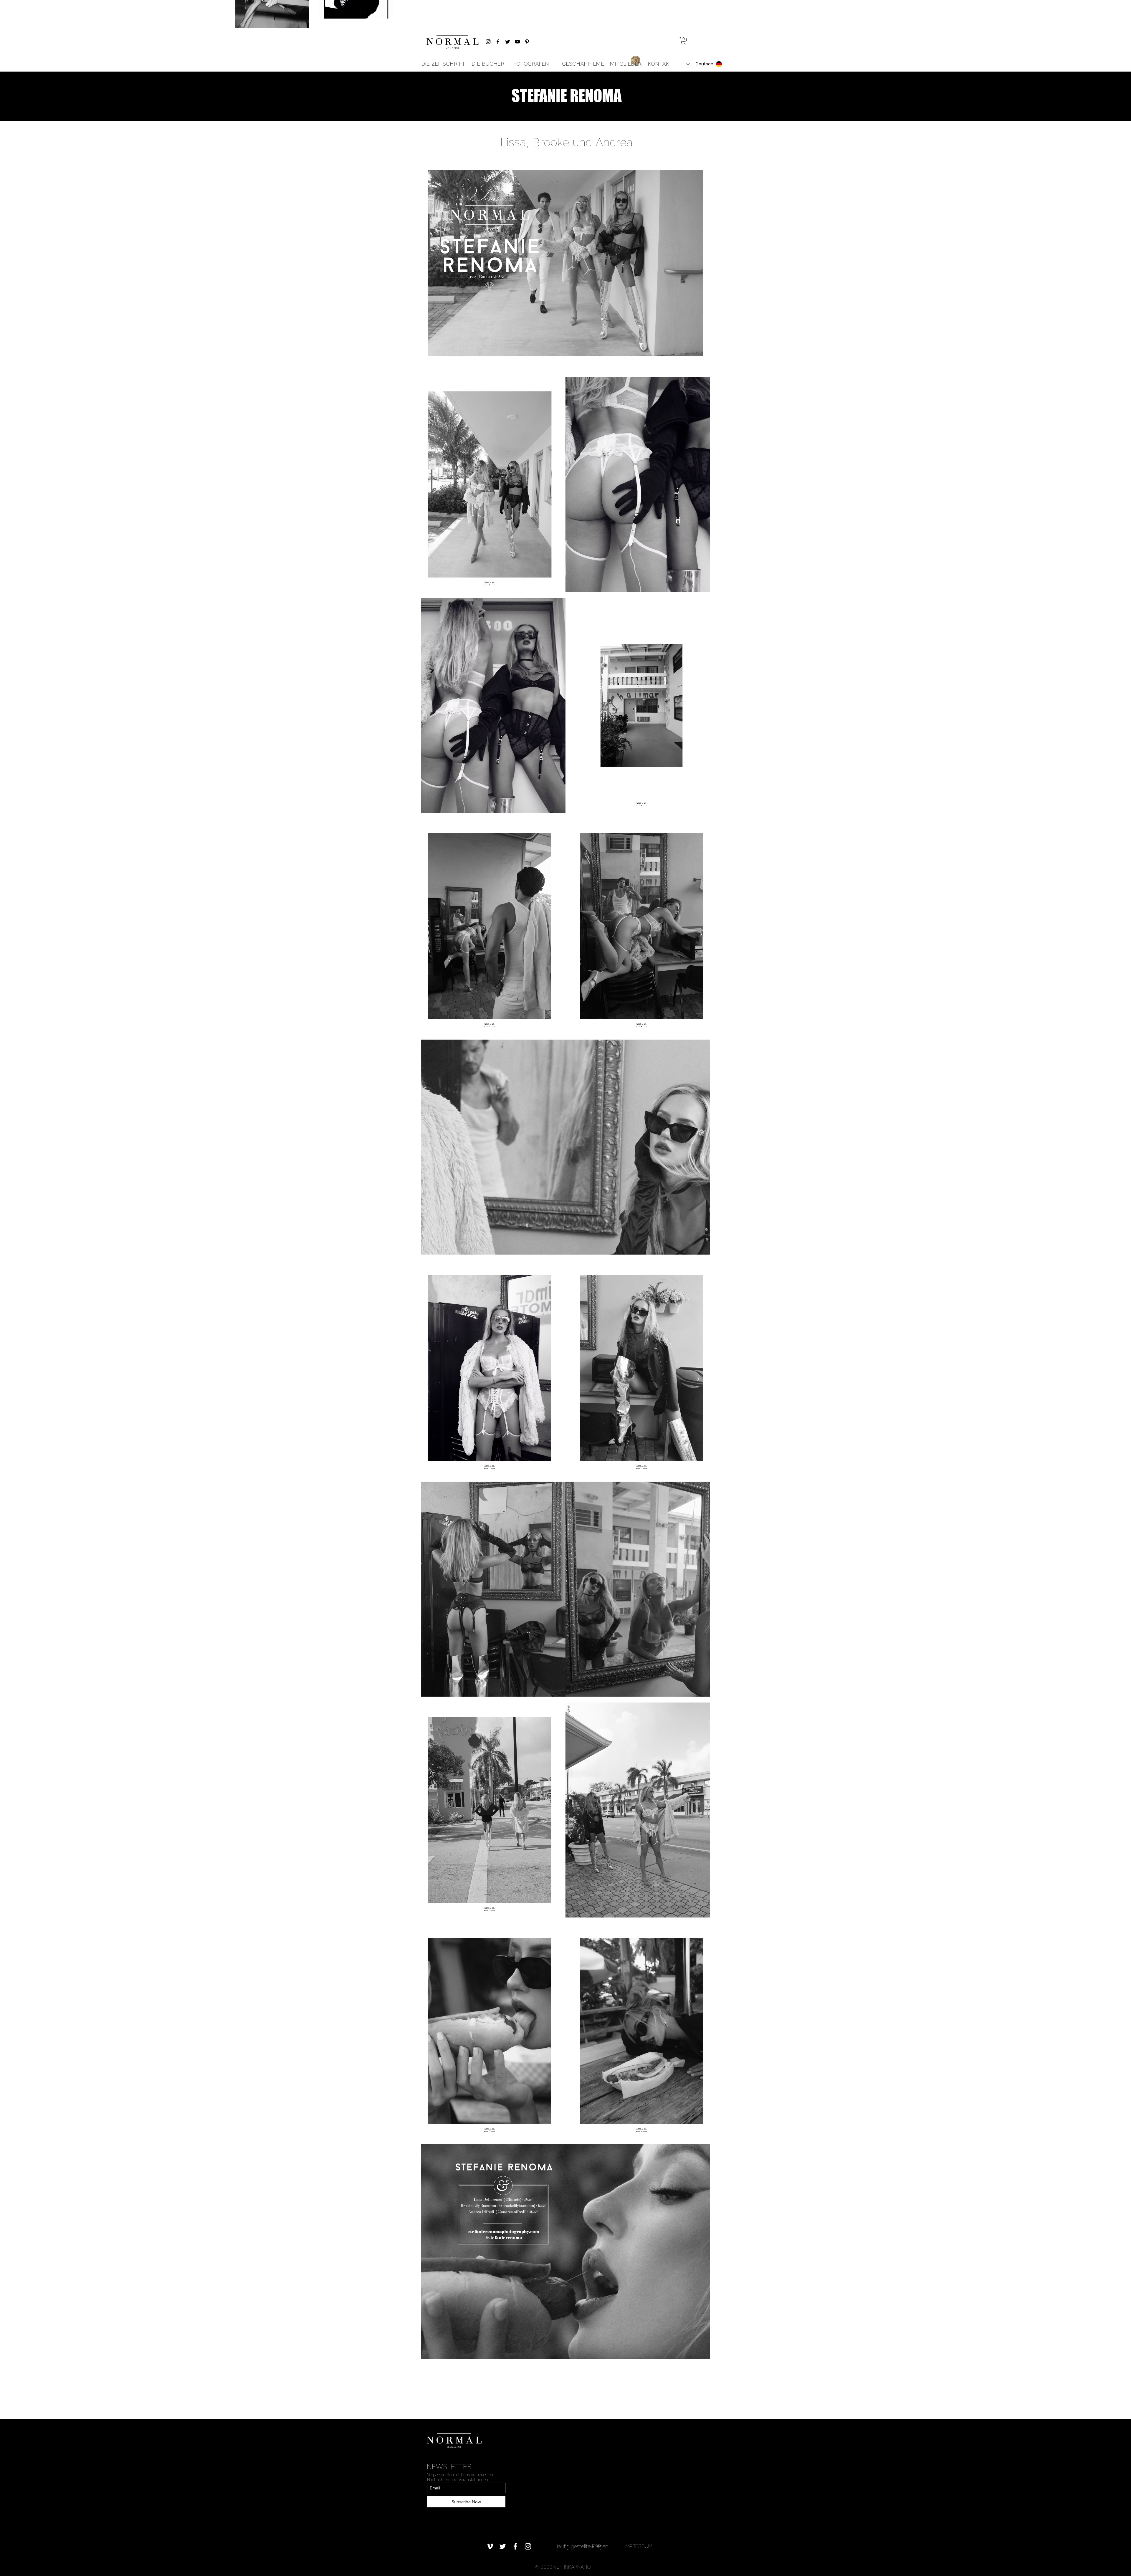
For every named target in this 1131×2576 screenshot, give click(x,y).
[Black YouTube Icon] (517, 42)
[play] (697, 2354)
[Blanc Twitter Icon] (503, 2546)
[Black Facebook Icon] (498, 42)
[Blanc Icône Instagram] (528, 2546)
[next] (699, 1261)
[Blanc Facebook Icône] (515, 2546)
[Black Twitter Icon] (508, 42)
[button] (684, 41)
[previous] (432, 1261)
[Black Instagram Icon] (488, 42)
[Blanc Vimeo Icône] (490, 2546)
